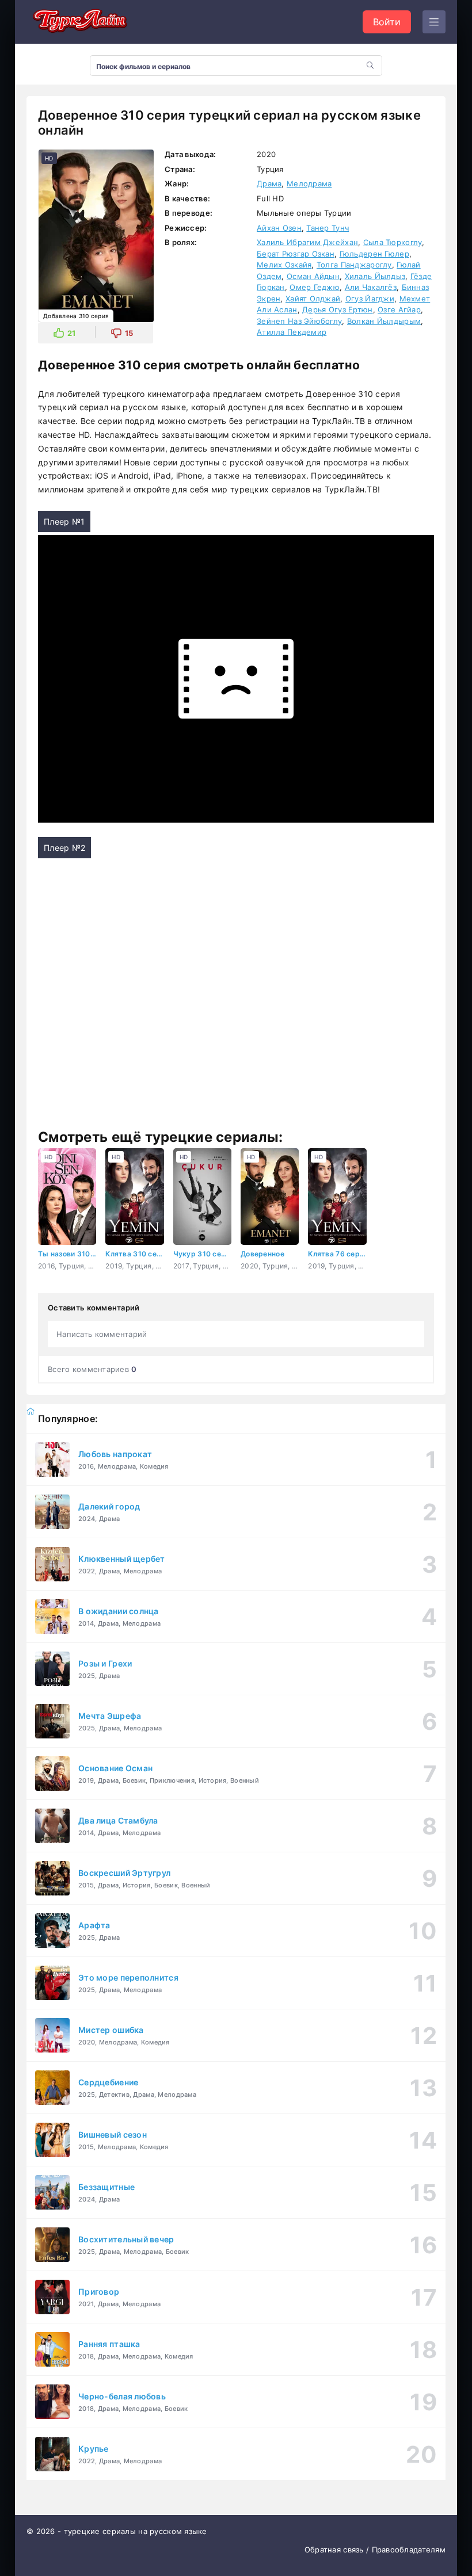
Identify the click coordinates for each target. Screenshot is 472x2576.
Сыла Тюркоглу (393, 242)
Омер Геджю (315, 287)
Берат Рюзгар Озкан (296, 254)
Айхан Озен (279, 228)
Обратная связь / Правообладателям (375, 2550)
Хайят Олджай (313, 299)
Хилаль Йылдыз (375, 276)
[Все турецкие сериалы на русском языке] (78, 22)
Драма (269, 184)
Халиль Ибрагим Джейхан (307, 242)
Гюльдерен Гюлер (374, 254)
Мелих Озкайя (284, 265)
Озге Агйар (399, 309)
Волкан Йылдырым (384, 321)
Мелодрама (309, 184)
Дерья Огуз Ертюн (337, 309)
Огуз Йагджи (370, 299)
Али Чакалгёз (371, 287)
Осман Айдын (313, 276)
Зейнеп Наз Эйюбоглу (299, 321)
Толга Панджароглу (354, 265)
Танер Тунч (328, 228)
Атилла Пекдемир (292, 332)
